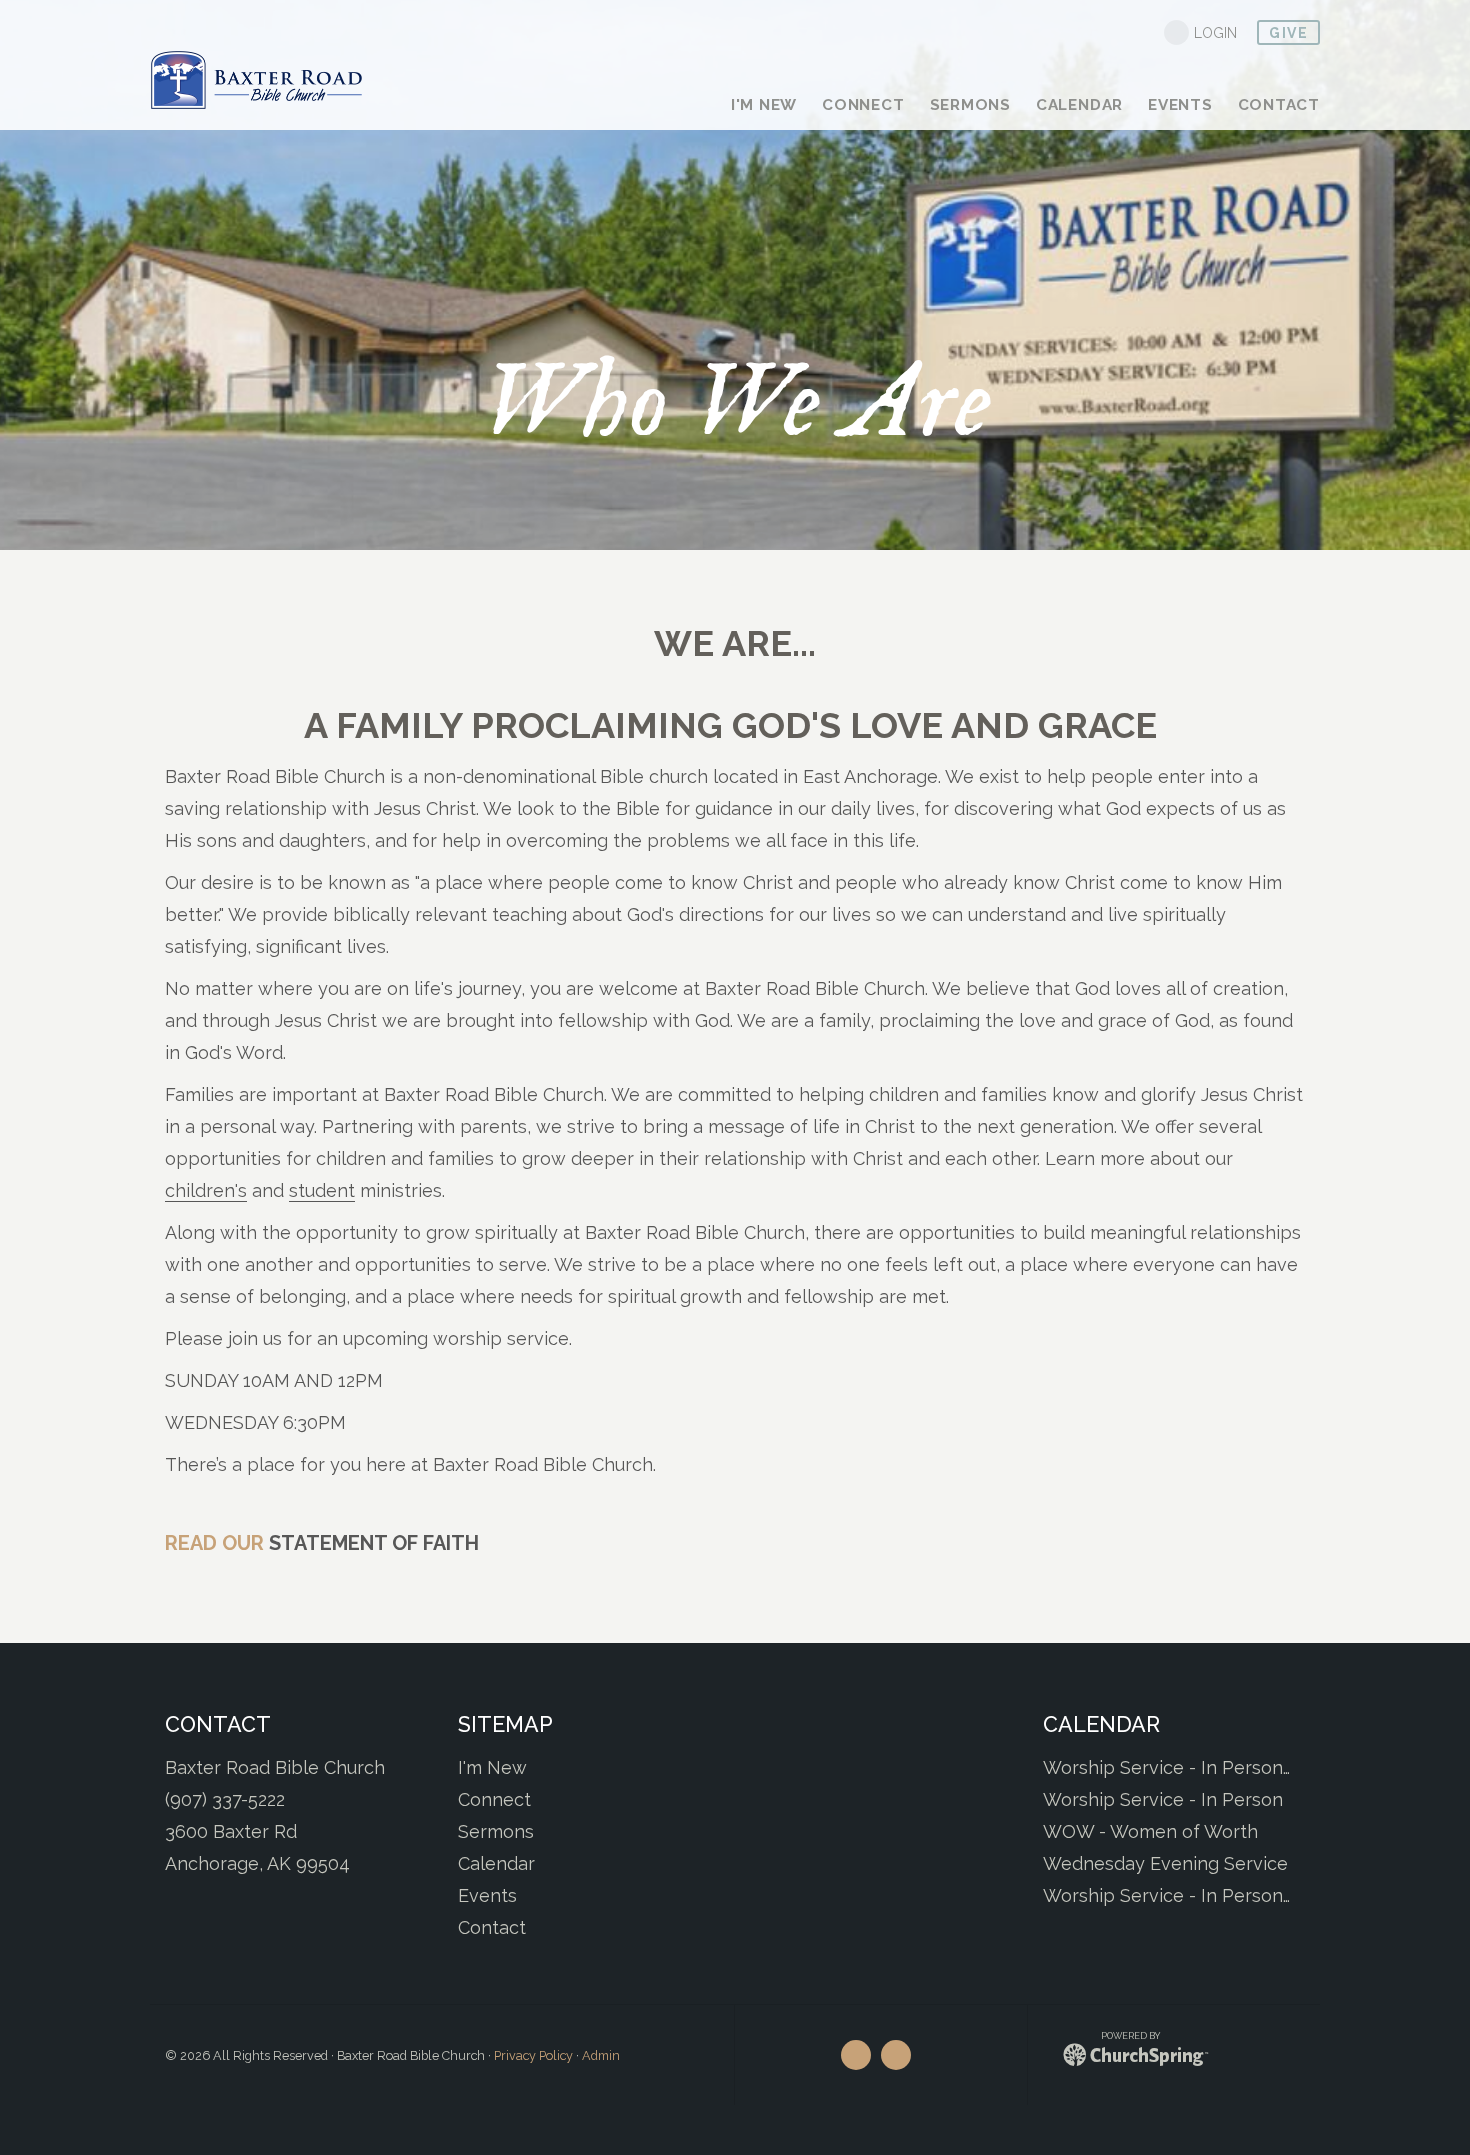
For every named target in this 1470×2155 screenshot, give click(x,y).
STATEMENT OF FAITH (374, 1543)
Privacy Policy (533, 2055)
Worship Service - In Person (1163, 1799)
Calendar (496, 1863)
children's (206, 1190)
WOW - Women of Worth (1150, 1831)
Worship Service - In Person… (1166, 1767)
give (1288, 33)
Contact (492, 1927)
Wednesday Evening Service (1165, 1863)
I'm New (492, 1767)
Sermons (496, 1831)
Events (487, 1895)
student (322, 1190)
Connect (494, 1799)
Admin (601, 2055)
